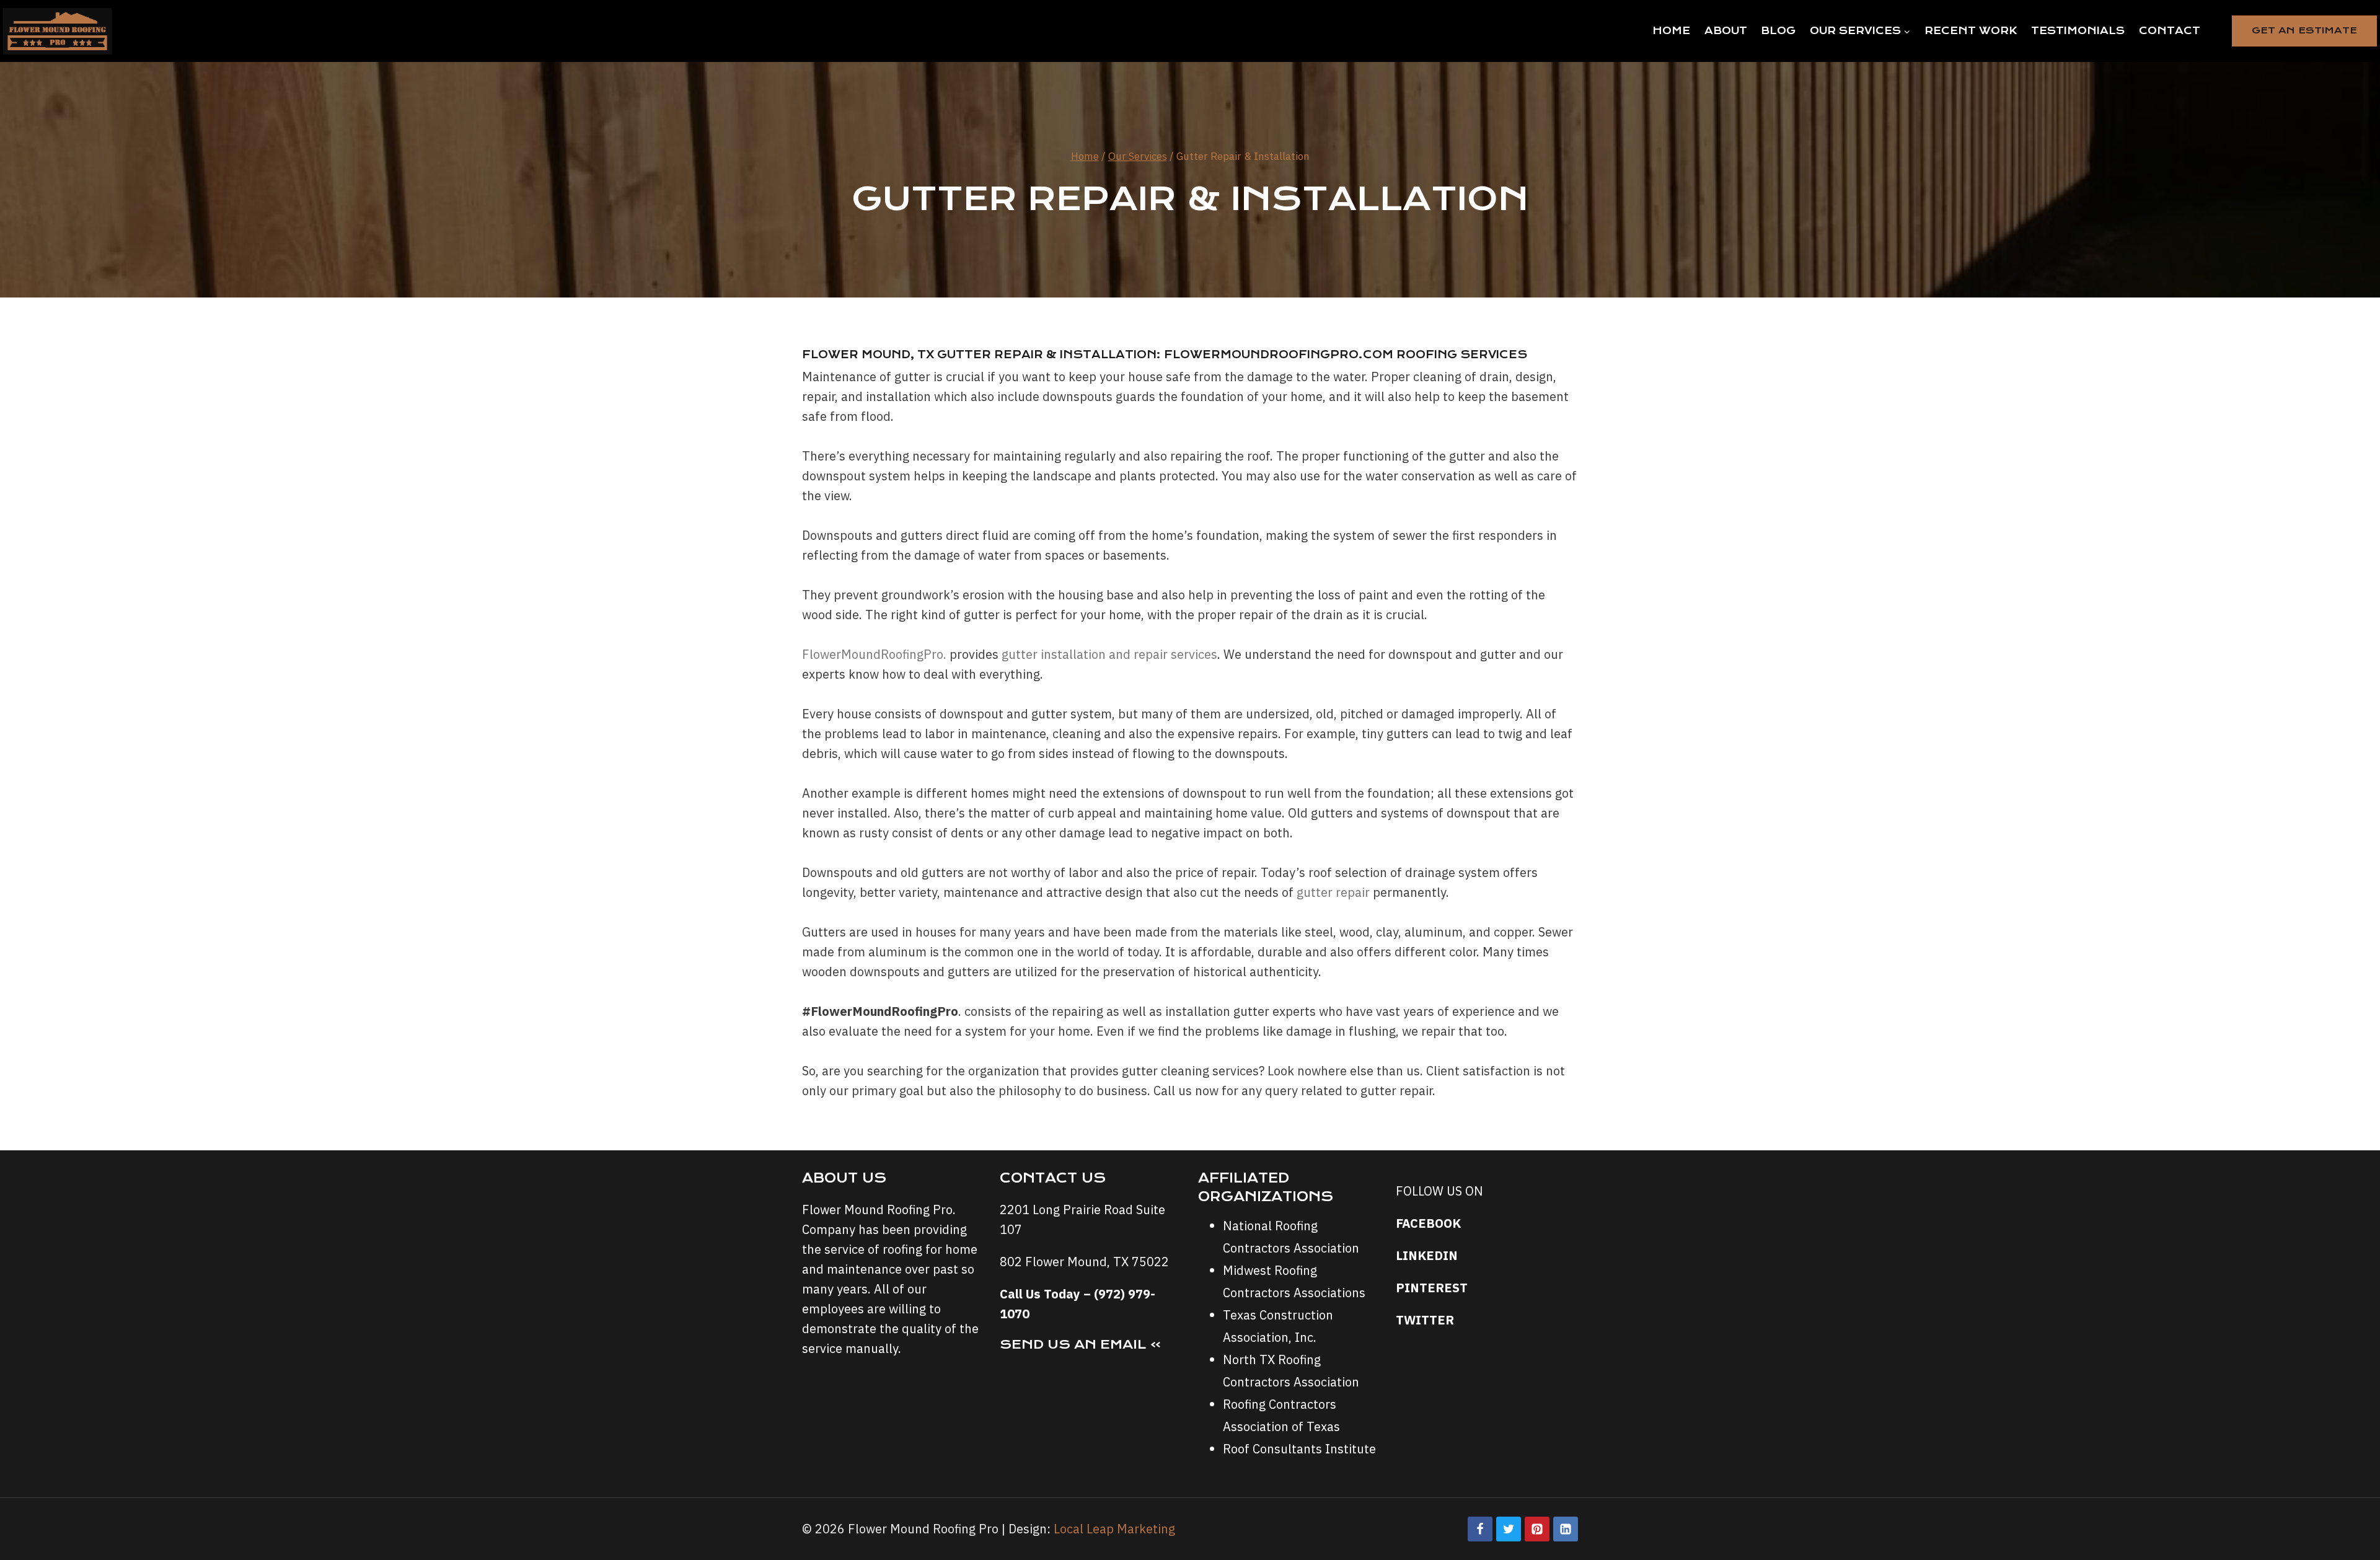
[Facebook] (1480, 1529)
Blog (1778, 31)
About (1726, 31)
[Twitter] (1509, 1529)
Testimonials (2078, 31)
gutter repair (1333, 892)
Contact (2170, 31)
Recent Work (1971, 31)
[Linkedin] (1566, 1529)
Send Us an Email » (1081, 1344)
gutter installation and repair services (1109, 654)
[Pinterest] (1537, 1529)
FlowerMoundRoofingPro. (874, 654)
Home (1671, 31)
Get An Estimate (2304, 30)
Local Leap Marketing (1114, 1529)
